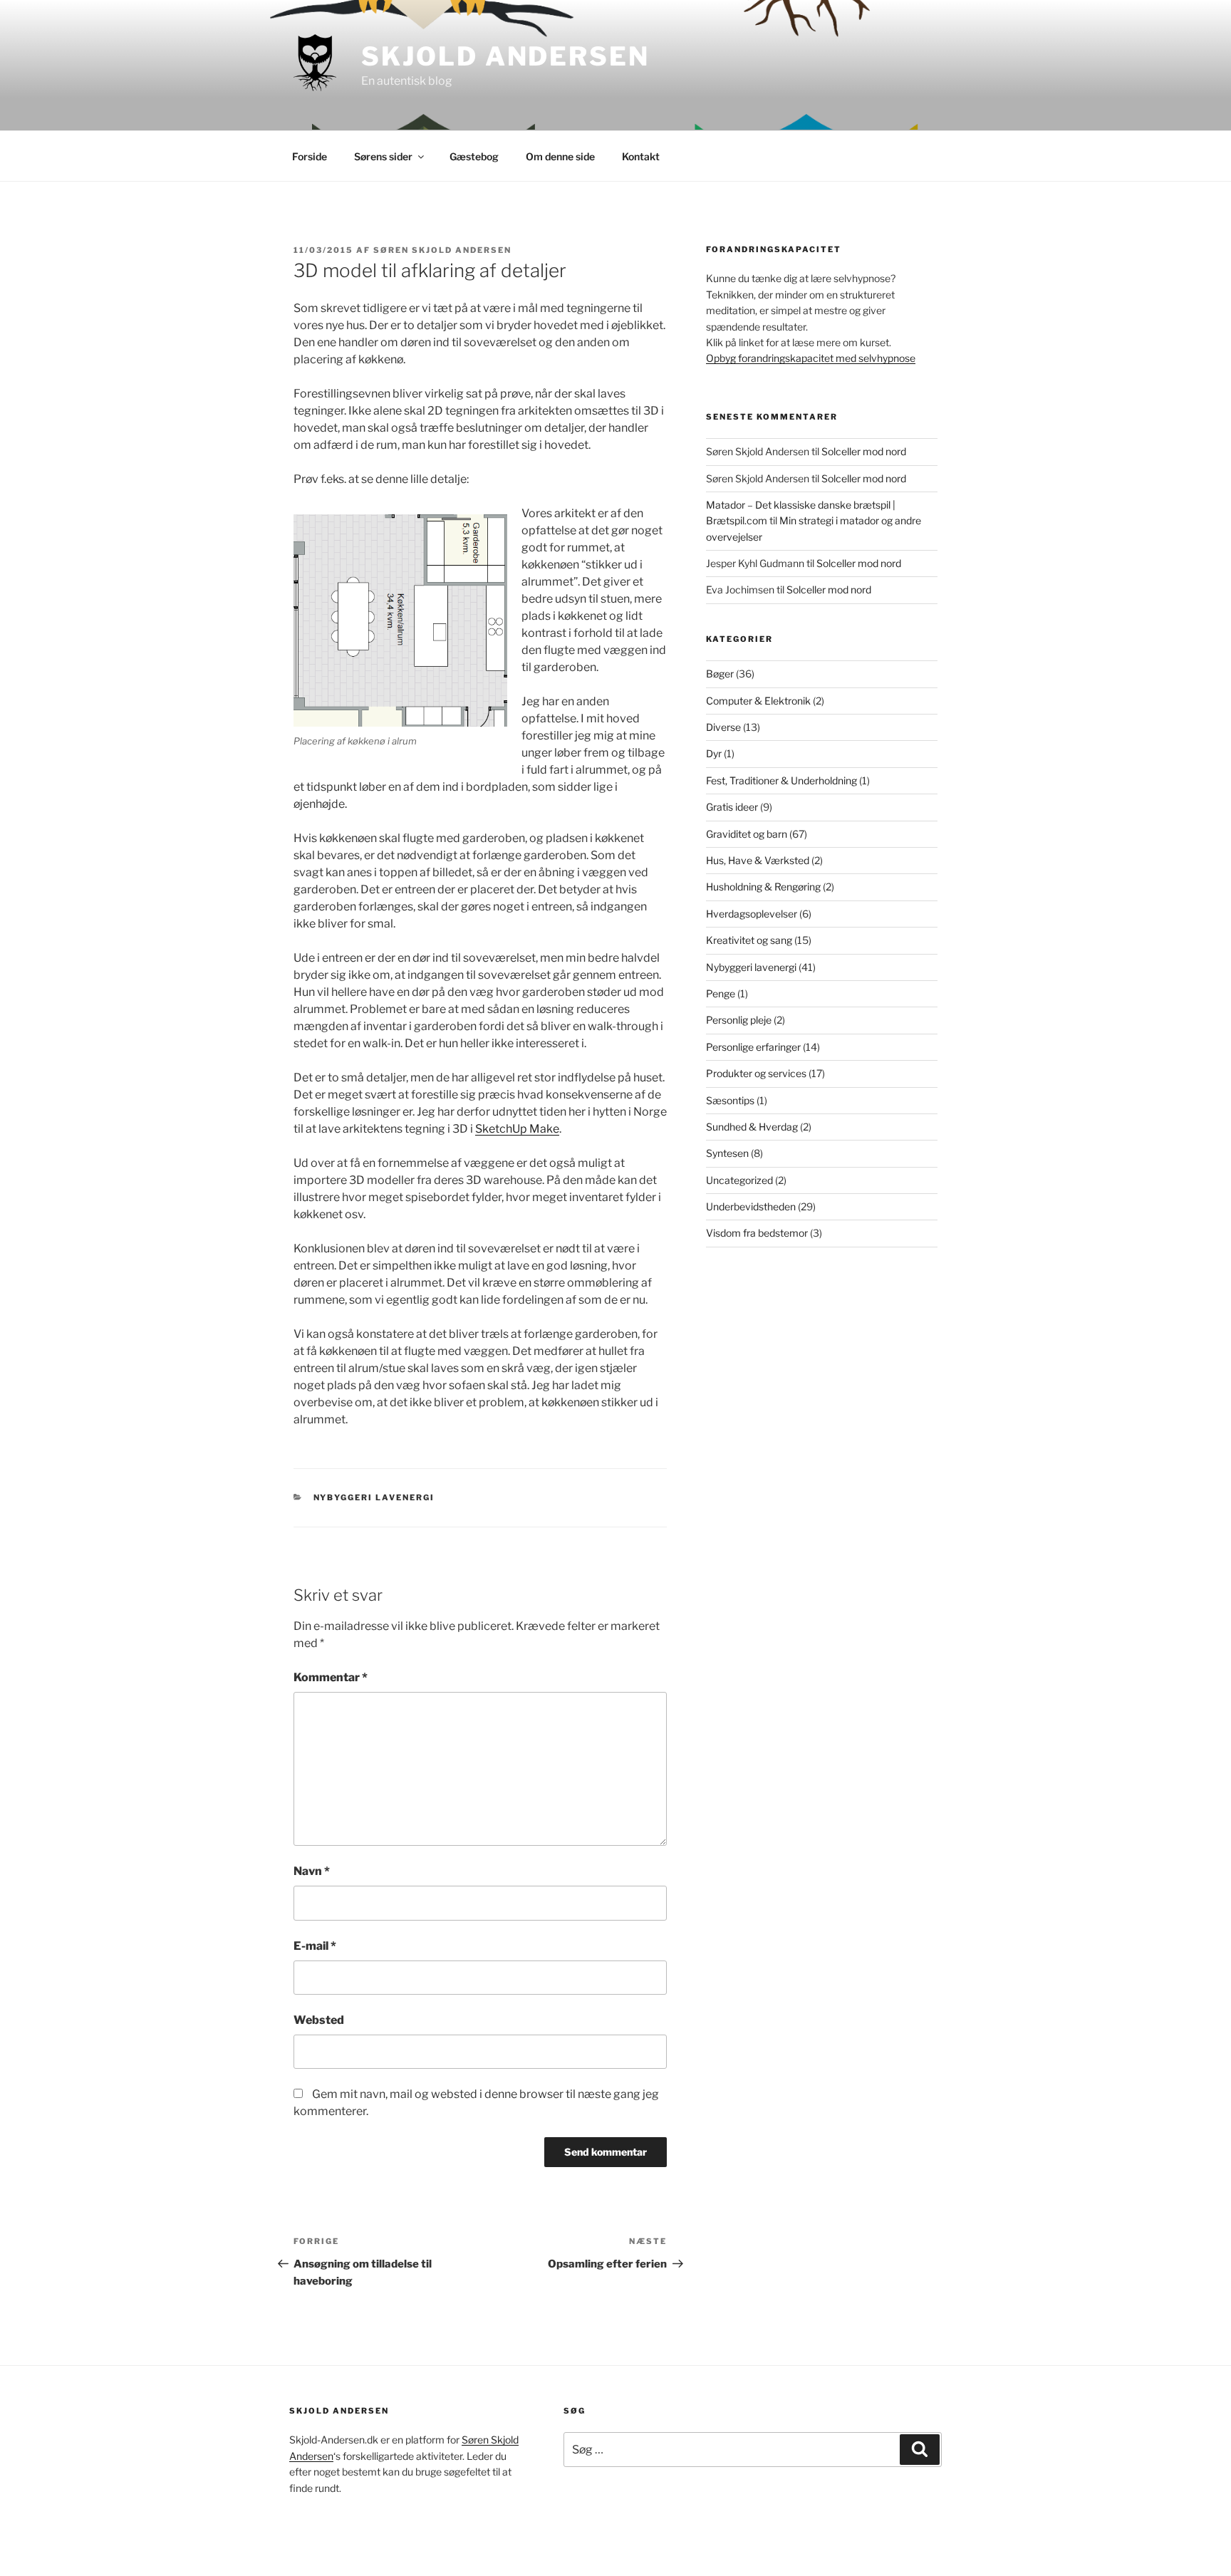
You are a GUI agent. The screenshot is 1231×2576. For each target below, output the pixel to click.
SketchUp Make (517, 1129)
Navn (312, 1871)
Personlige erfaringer (753, 1047)
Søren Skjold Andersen (442, 250)
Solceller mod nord (864, 451)
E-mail (315, 1946)
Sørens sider (383, 156)
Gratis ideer (732, 807)
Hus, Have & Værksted (758, 860)
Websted (319, 2020)
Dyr (714, 753)
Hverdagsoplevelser (752, 914)
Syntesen (727, 1153)
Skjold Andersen (505, 56)
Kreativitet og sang (749, 940)
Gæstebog (474, 156)
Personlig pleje (739, 1020)
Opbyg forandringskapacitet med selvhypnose (811, 358)
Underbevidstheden (751, 1206)
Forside (310, 156)
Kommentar (331, 1677)
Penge (721, 993)
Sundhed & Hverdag (752, 1127)
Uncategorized (739, 1180)
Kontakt (641, 156)
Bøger (720, 674)
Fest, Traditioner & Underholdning (781, 780)
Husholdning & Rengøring (763, 887)
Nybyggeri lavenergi (374, 1497)
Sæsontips (730, 1100)
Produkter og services (756, 1073)
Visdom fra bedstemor (757, 1233)
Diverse (723, 727)
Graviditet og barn (747, 834)
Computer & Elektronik (758, 701)
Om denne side (560, 156)
